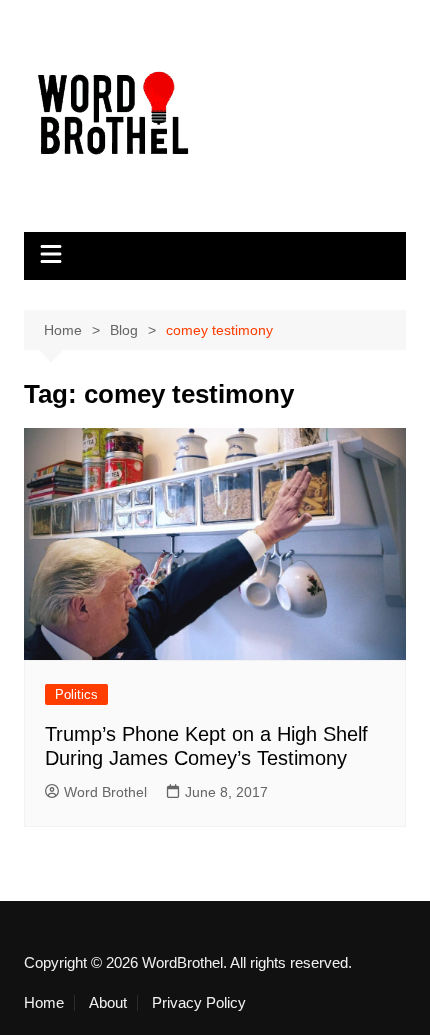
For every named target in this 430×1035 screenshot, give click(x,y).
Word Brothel (105, 792)
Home (44, 1003)
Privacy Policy (199, 1003)
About (108, 1003)
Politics (76, 694)
